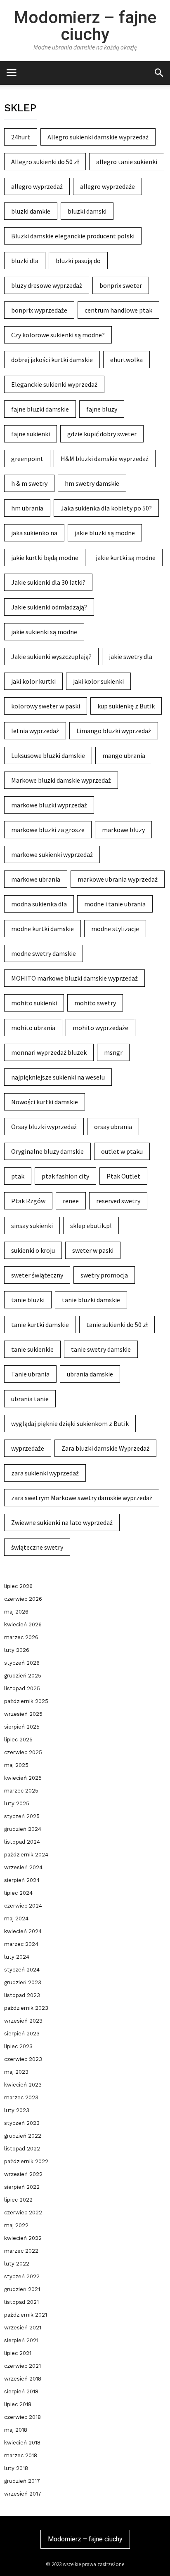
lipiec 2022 (18, 2200)
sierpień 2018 (21, 2391)
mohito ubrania (33, 1028)
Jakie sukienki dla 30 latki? (48, 582)
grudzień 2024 (23, 1829)
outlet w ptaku (122, 1151)
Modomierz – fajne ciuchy (85, 26)
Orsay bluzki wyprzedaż (44, 1127)
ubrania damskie (90, 1374)
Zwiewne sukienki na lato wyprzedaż (62, 1522)
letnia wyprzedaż (35, 731)
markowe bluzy (123, 830)
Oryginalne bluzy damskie (47, 1151)
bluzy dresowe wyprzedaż (47, 285)
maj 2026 (16, 1612)
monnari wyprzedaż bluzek (49, 1052)
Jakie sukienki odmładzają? (49, 607)
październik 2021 (26, 2315)
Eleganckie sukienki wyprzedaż (54, 384)
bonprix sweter (121, 285)
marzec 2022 (21, 2251)
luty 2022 (17, 2264)
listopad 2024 (22, 1842)
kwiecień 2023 (23, 2085)
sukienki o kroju (33, 1250)
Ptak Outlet (123, 1176)
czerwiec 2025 (23, 1752)
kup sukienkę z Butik (126, 706)
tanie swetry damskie (101, 1349)
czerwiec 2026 (23, 1599)
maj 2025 (16, 1765)
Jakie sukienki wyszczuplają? (51, 656)
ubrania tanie (30, 1399)
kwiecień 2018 (22, 2443)
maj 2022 (16, 2225)
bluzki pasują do (78, 261)
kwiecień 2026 (23, 1624)
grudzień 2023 (23, 1982)
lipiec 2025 (18, 1740)
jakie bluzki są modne (105, 533)
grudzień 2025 (23, 1676)
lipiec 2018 (18, 2404)
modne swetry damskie (44, 953)
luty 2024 (17, 1957)
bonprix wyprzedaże (39, 310)
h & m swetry (29, 483)
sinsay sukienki (32, 1226)
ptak (18, 1176)
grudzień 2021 (22, 2289)
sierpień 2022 (22, 2187)
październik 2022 (26, 2161)
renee (71, 1201)
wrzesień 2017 (23, 2494)
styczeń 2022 (22, 2276)
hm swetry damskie (92, 483)
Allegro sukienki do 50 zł (45, 162)
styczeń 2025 (22, 1816)
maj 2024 (16, 1918)
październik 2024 (26, 1855)
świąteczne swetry (37, 1547)
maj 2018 (16, 2430)
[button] (159, 72)
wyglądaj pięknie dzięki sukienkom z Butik (70, 1423)
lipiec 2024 (18, 1893)
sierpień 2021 (21, 2340)
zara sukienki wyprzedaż (45, 1473)
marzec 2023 (21, 2097)
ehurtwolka (126, 360)
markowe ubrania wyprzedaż (118, 879)
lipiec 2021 (18, 2353)
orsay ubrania (113, 1127)
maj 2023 (16, 2072)
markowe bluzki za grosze (48, 830)
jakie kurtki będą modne (45, 558)
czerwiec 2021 (22, 2366)
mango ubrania (124, 755)
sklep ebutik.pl (91, 1226)
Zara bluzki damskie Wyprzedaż (105, 1448)
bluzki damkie (31, 211)
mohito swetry (95, 1003)
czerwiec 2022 (23, 2213)
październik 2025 (26, 1701)
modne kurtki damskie (42, 929)
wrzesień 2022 (23, 2174)
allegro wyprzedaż (37, 186)
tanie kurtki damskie (40, 1324)
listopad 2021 (21, 2302)
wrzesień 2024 (23, 1867)
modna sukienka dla (39, 904)
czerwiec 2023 (23, 2059)
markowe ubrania (36, 879)
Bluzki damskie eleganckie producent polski (73, 236)
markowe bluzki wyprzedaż (49, 805)
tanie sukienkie (32, 1349)
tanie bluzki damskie (91, 1300)
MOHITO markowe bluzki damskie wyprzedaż (74, 978)
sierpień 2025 (22, 1727)
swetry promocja (104, 1275)
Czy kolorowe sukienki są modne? (58, 335)
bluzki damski (87, 211)
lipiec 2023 (18, 2046)
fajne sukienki (31, 434)
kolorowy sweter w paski (46, 706)
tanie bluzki (28, 1300)
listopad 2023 (22, 1995)
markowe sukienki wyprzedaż (52, 854)
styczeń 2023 (22, 2123)
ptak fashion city (65, 1176)
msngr (113, 1052)
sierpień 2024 (22, 1880)
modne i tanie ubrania (115, 904)
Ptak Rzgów (28, 1201)
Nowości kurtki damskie (45, 1102)
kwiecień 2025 (23, 1778)
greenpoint (27, 459)
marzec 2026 (21, 1637)
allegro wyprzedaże (107, 186)
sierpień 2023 (22, 2034)
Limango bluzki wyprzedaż (114, 731)
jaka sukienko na (34, 533)
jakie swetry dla (131, 656)
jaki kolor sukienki (98, 681)
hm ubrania (27, 508)
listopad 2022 (22, 2149)
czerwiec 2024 (23, 1906)
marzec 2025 (21, 1791)
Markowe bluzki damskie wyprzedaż (61, 780)
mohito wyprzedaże (100, 1028)
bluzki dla (25, 261)
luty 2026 (17, 1650)
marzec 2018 (21, 2455)
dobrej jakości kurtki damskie (52, 360)
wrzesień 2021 (23, 2328)
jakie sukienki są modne (44, 632)
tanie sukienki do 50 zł (117, 1324)
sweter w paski (93, 1250)
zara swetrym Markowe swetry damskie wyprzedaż (82, 1498)
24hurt (21, 137)
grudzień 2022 (23, 2136)
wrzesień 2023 (23, 2021)
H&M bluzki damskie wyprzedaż (105, 459)
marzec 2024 (21, 1944)
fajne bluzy (102, 409)
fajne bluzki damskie (40, 409)
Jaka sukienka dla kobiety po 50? (106, 508)
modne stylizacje (115, 929)
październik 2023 (26, 2008)
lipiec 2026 (18, 1586)
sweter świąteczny (37, 1275)
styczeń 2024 (22, 1970)
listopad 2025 (22, 1688)
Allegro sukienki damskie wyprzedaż (98, 137)
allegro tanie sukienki (127, 162)
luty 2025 (17, 1803)
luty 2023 (17, 2110)
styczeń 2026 (22, 1663)
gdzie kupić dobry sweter (102, 434)
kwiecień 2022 (23, 2238)
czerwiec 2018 (22, 2417)
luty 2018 (16, 2468)
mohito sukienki (34, 1003)
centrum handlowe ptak (118, 310)
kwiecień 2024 (23, 1931)
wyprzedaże (28, 1448)
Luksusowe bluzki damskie (48, 755)
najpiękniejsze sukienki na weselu (58, 1077)
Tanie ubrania (30, 1374)
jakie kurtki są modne (126, 558)
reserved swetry (118, 1201)
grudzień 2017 (22, 2481)
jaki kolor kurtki (33, 681)
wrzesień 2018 (23, 2379)
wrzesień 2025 (23, 1714)
